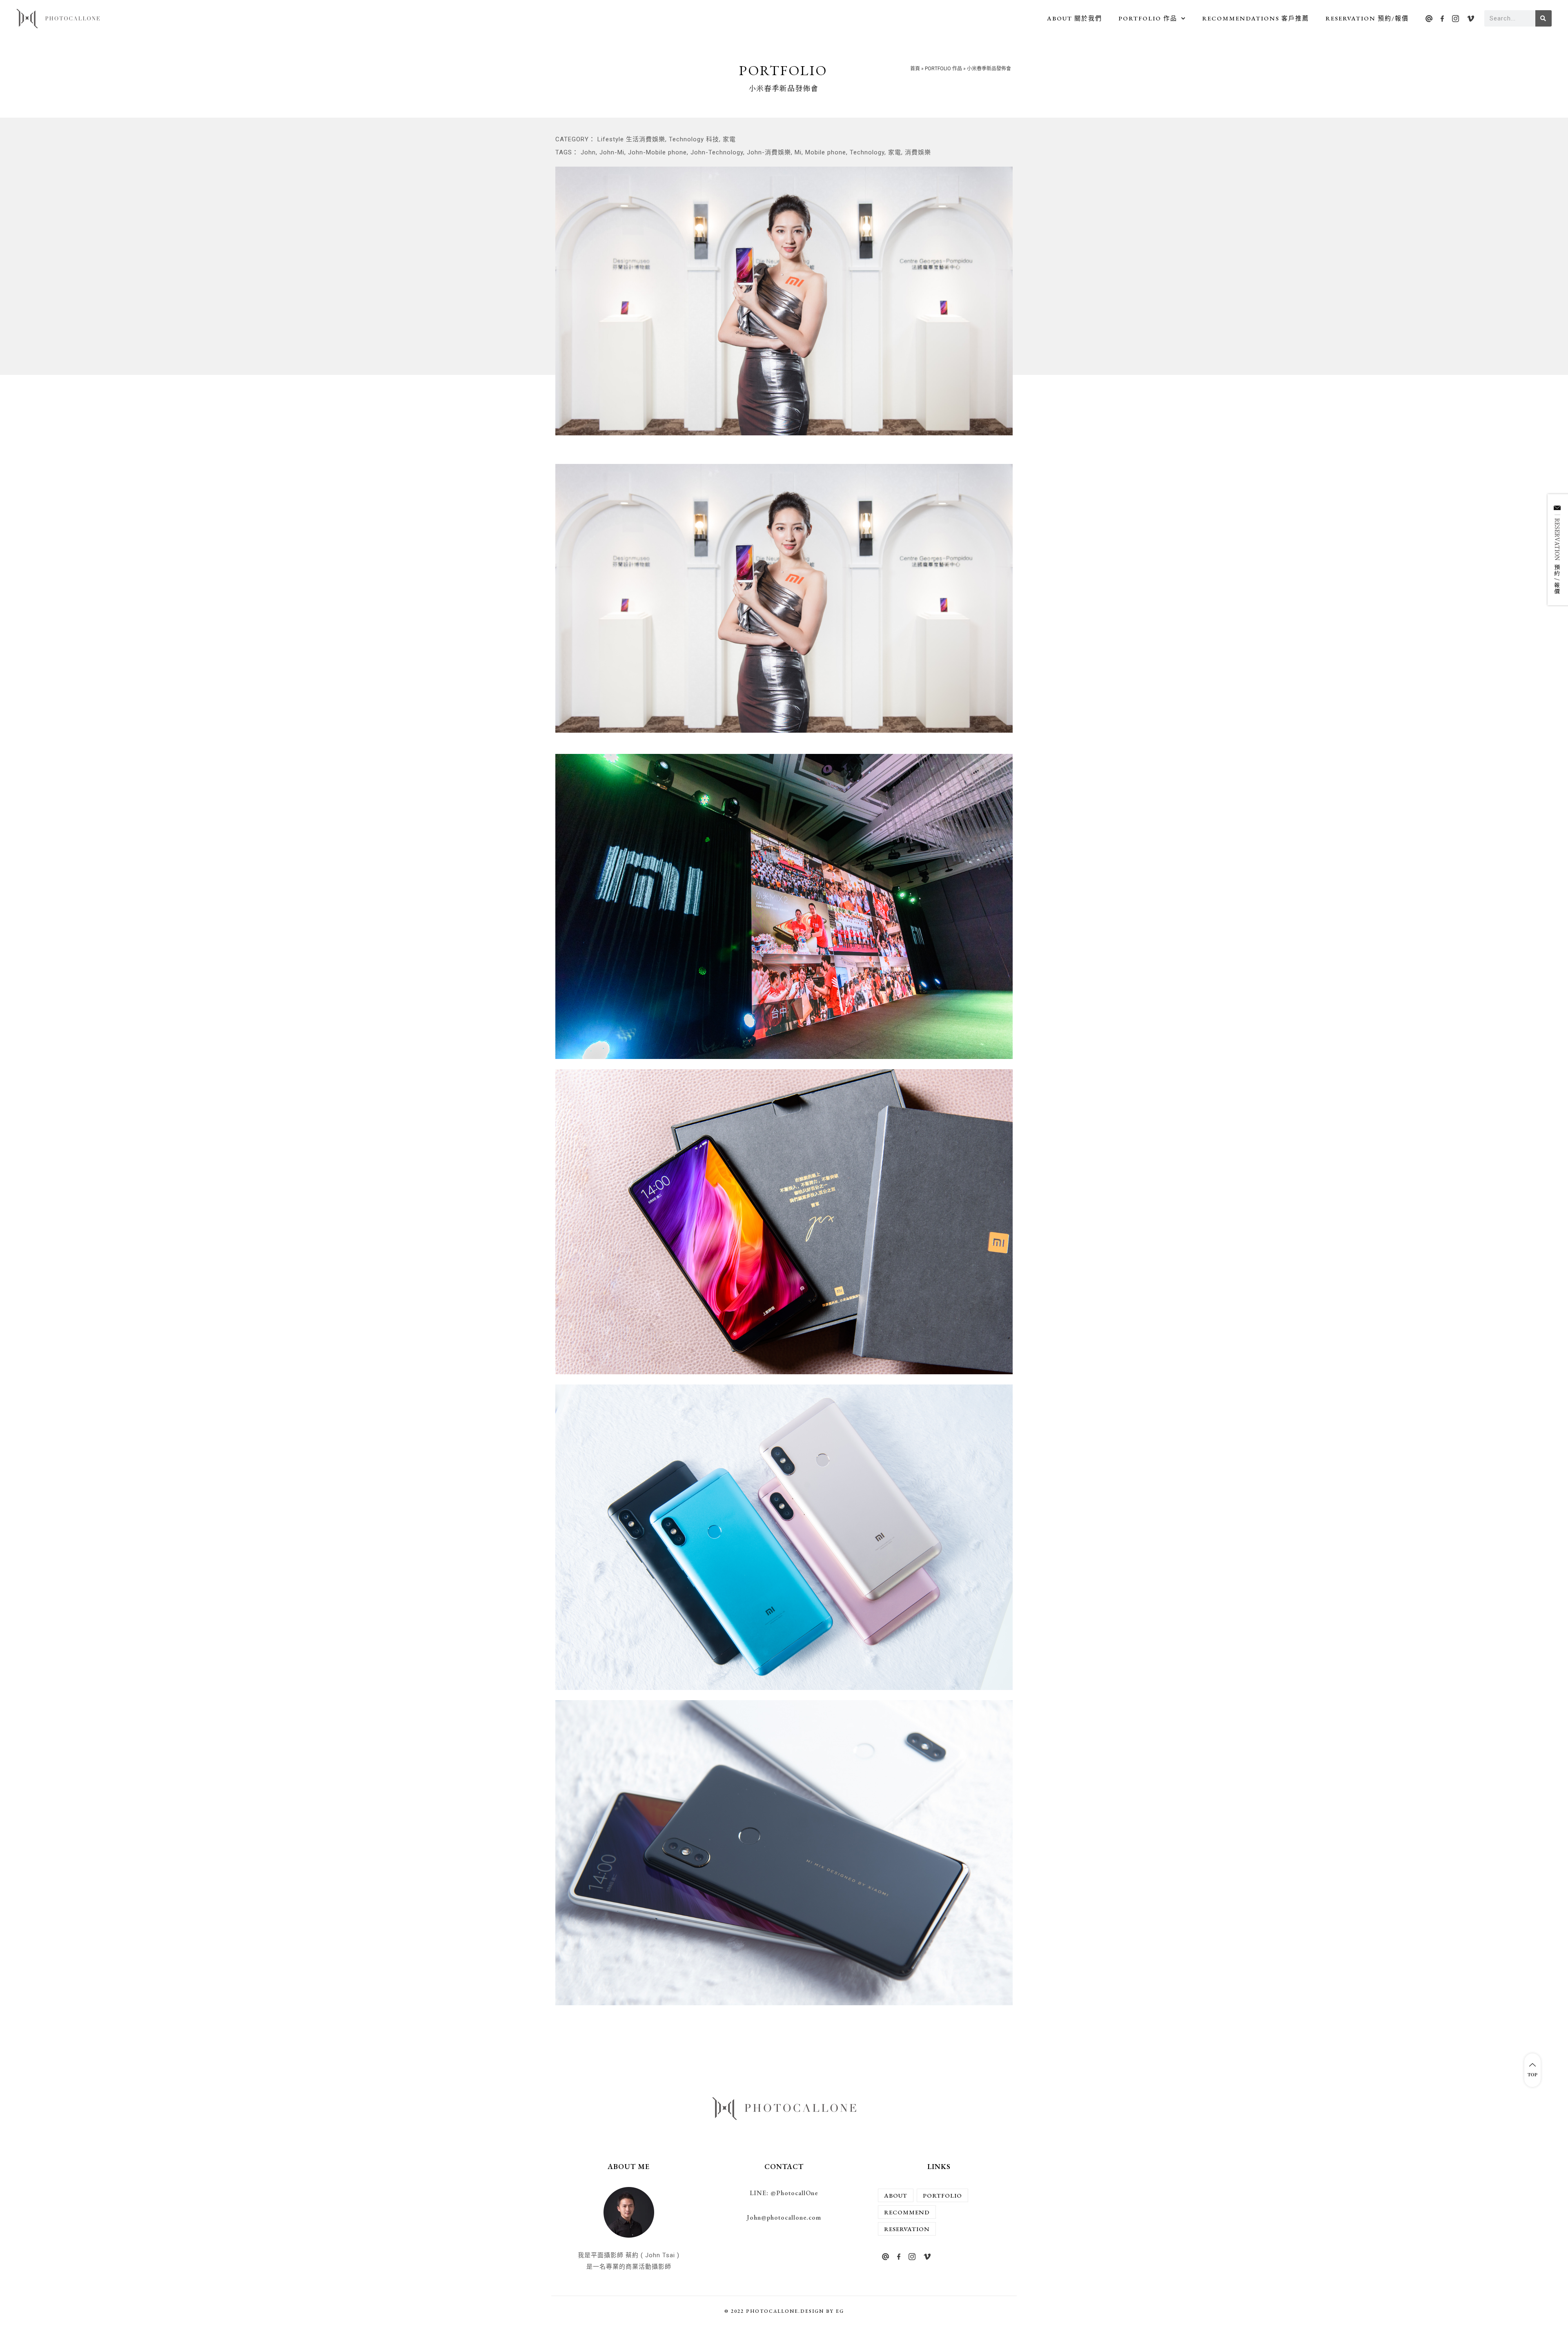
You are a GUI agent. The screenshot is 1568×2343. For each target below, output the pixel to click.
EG (840, 2311)
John (588, 152)
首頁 (915, 69)
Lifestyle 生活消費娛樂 (631, 139)
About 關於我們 (1075, 18)
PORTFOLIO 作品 (1148, 18)
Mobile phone (826, 152)
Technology (867, 152)
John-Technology (717, 152)
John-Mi (612, 152)
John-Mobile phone (657, 152)
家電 (729, 139)
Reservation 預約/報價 (1367, 18)
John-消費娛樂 (769, 152)
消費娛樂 (918, 152)
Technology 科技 (694, 139)
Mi (798, 152)
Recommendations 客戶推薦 (1256, 18)
